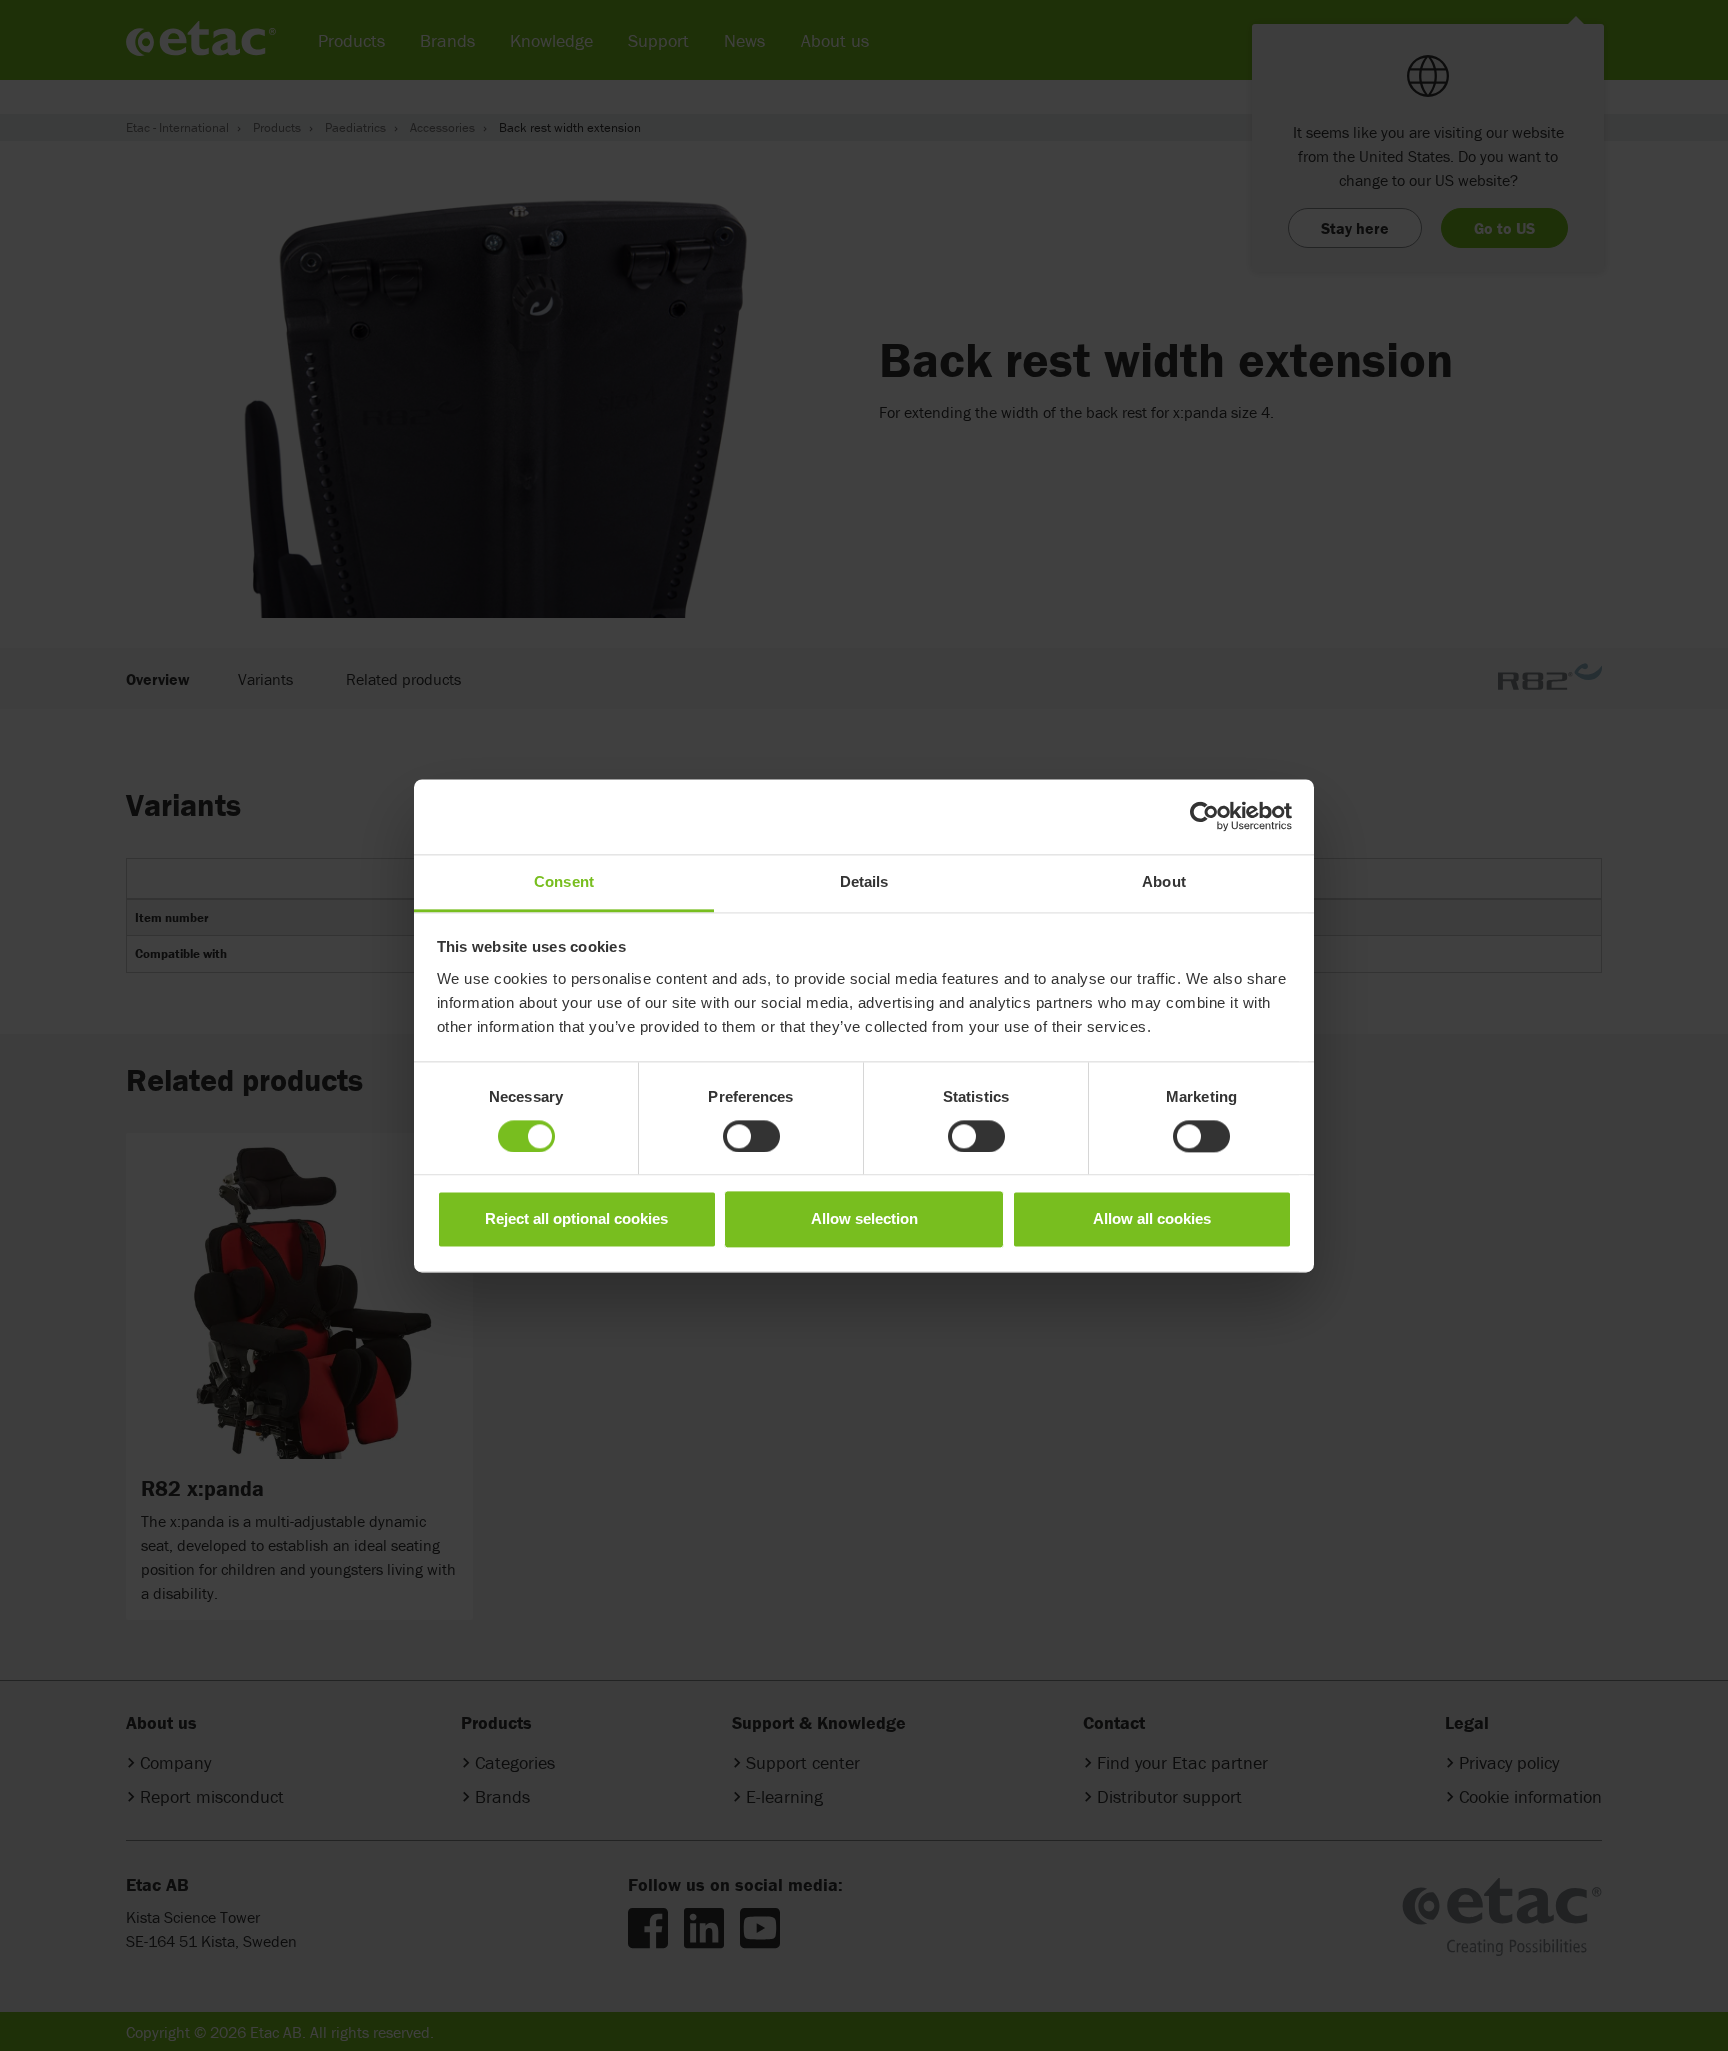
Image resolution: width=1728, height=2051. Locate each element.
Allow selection (864, 1219)
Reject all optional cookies (576, 1219)
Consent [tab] (564, 881)
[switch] (751, 1136)
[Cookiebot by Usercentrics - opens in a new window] (1204, 816)
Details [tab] (864, 881)
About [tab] (1164, 881)
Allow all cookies (1152, 1219)
